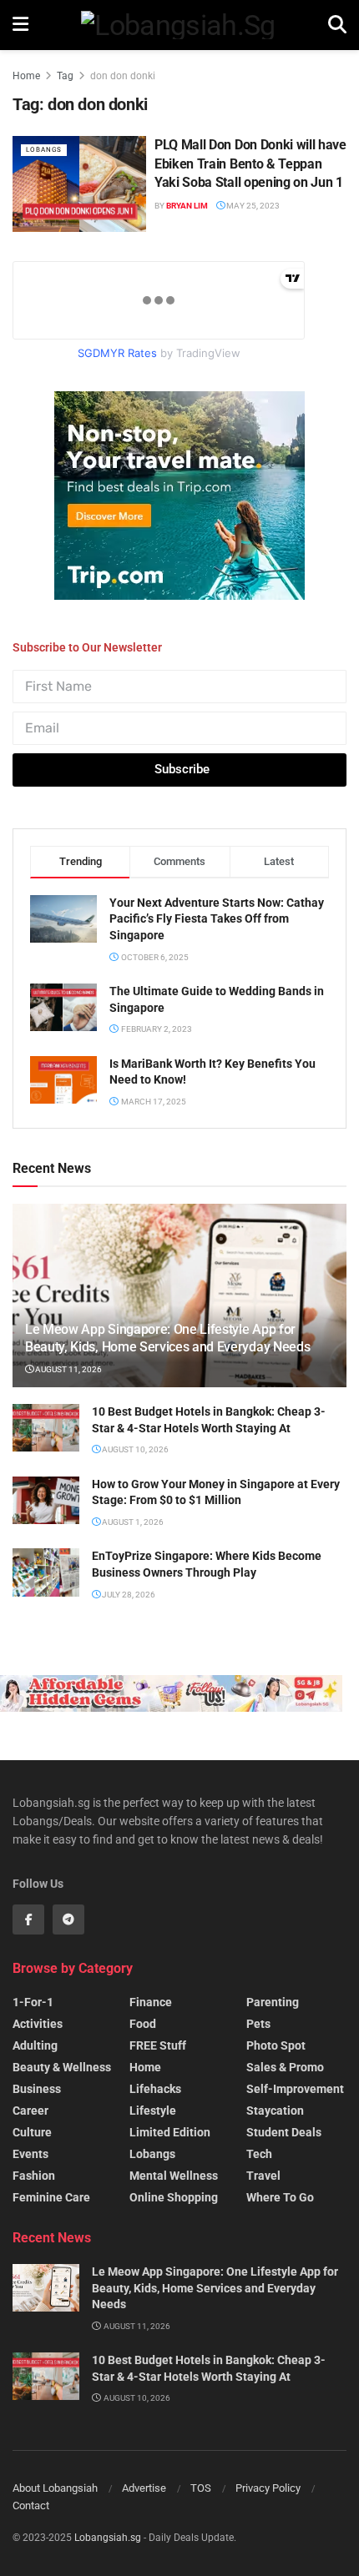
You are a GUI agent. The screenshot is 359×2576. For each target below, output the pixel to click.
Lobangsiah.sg (108, 2538)
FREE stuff (158, 2045)
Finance (151, 2002)
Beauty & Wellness (62, 2067)
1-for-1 (33, 2002)
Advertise (144, 2488)
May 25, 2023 (252, 206)
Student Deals (284, 2132)
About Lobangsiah (55, 2488)
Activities (38, 2024)
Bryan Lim (187, 206)
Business (37, 2089)
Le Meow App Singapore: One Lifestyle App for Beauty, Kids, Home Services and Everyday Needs (167, 1338)
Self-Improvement (295, 2089)
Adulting (35, 2045)
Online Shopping (174, 2197)
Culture (32, 2132)
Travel (263, 2176)
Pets (258, 2024)
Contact (31, 2506)
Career (30, 2111)
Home (26, 76)
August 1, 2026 (132, 1522)
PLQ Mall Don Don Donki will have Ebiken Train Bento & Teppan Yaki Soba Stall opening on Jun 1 (250, 164)
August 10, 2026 (134, 1449)
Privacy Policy (268, 2488)
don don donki (123, 76)
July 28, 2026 (128, 1595)
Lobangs (44, 150)
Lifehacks (155, 2089)
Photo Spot (276, 2045)
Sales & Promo (285, 2067)
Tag (65, 76)
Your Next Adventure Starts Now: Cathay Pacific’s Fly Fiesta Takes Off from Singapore (217, 919)
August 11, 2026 (68, 1369)
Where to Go (280, 2197)
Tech (259, 2154)
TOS (201, 2488)
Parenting (273, 2002)
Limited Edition (170, 2132)
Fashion (34, 2176)
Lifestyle (153, 2111)
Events (30, 2154)
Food (143, 2024)
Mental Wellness (174, 2176)
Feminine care (51, 2197)
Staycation (275, 2111)
